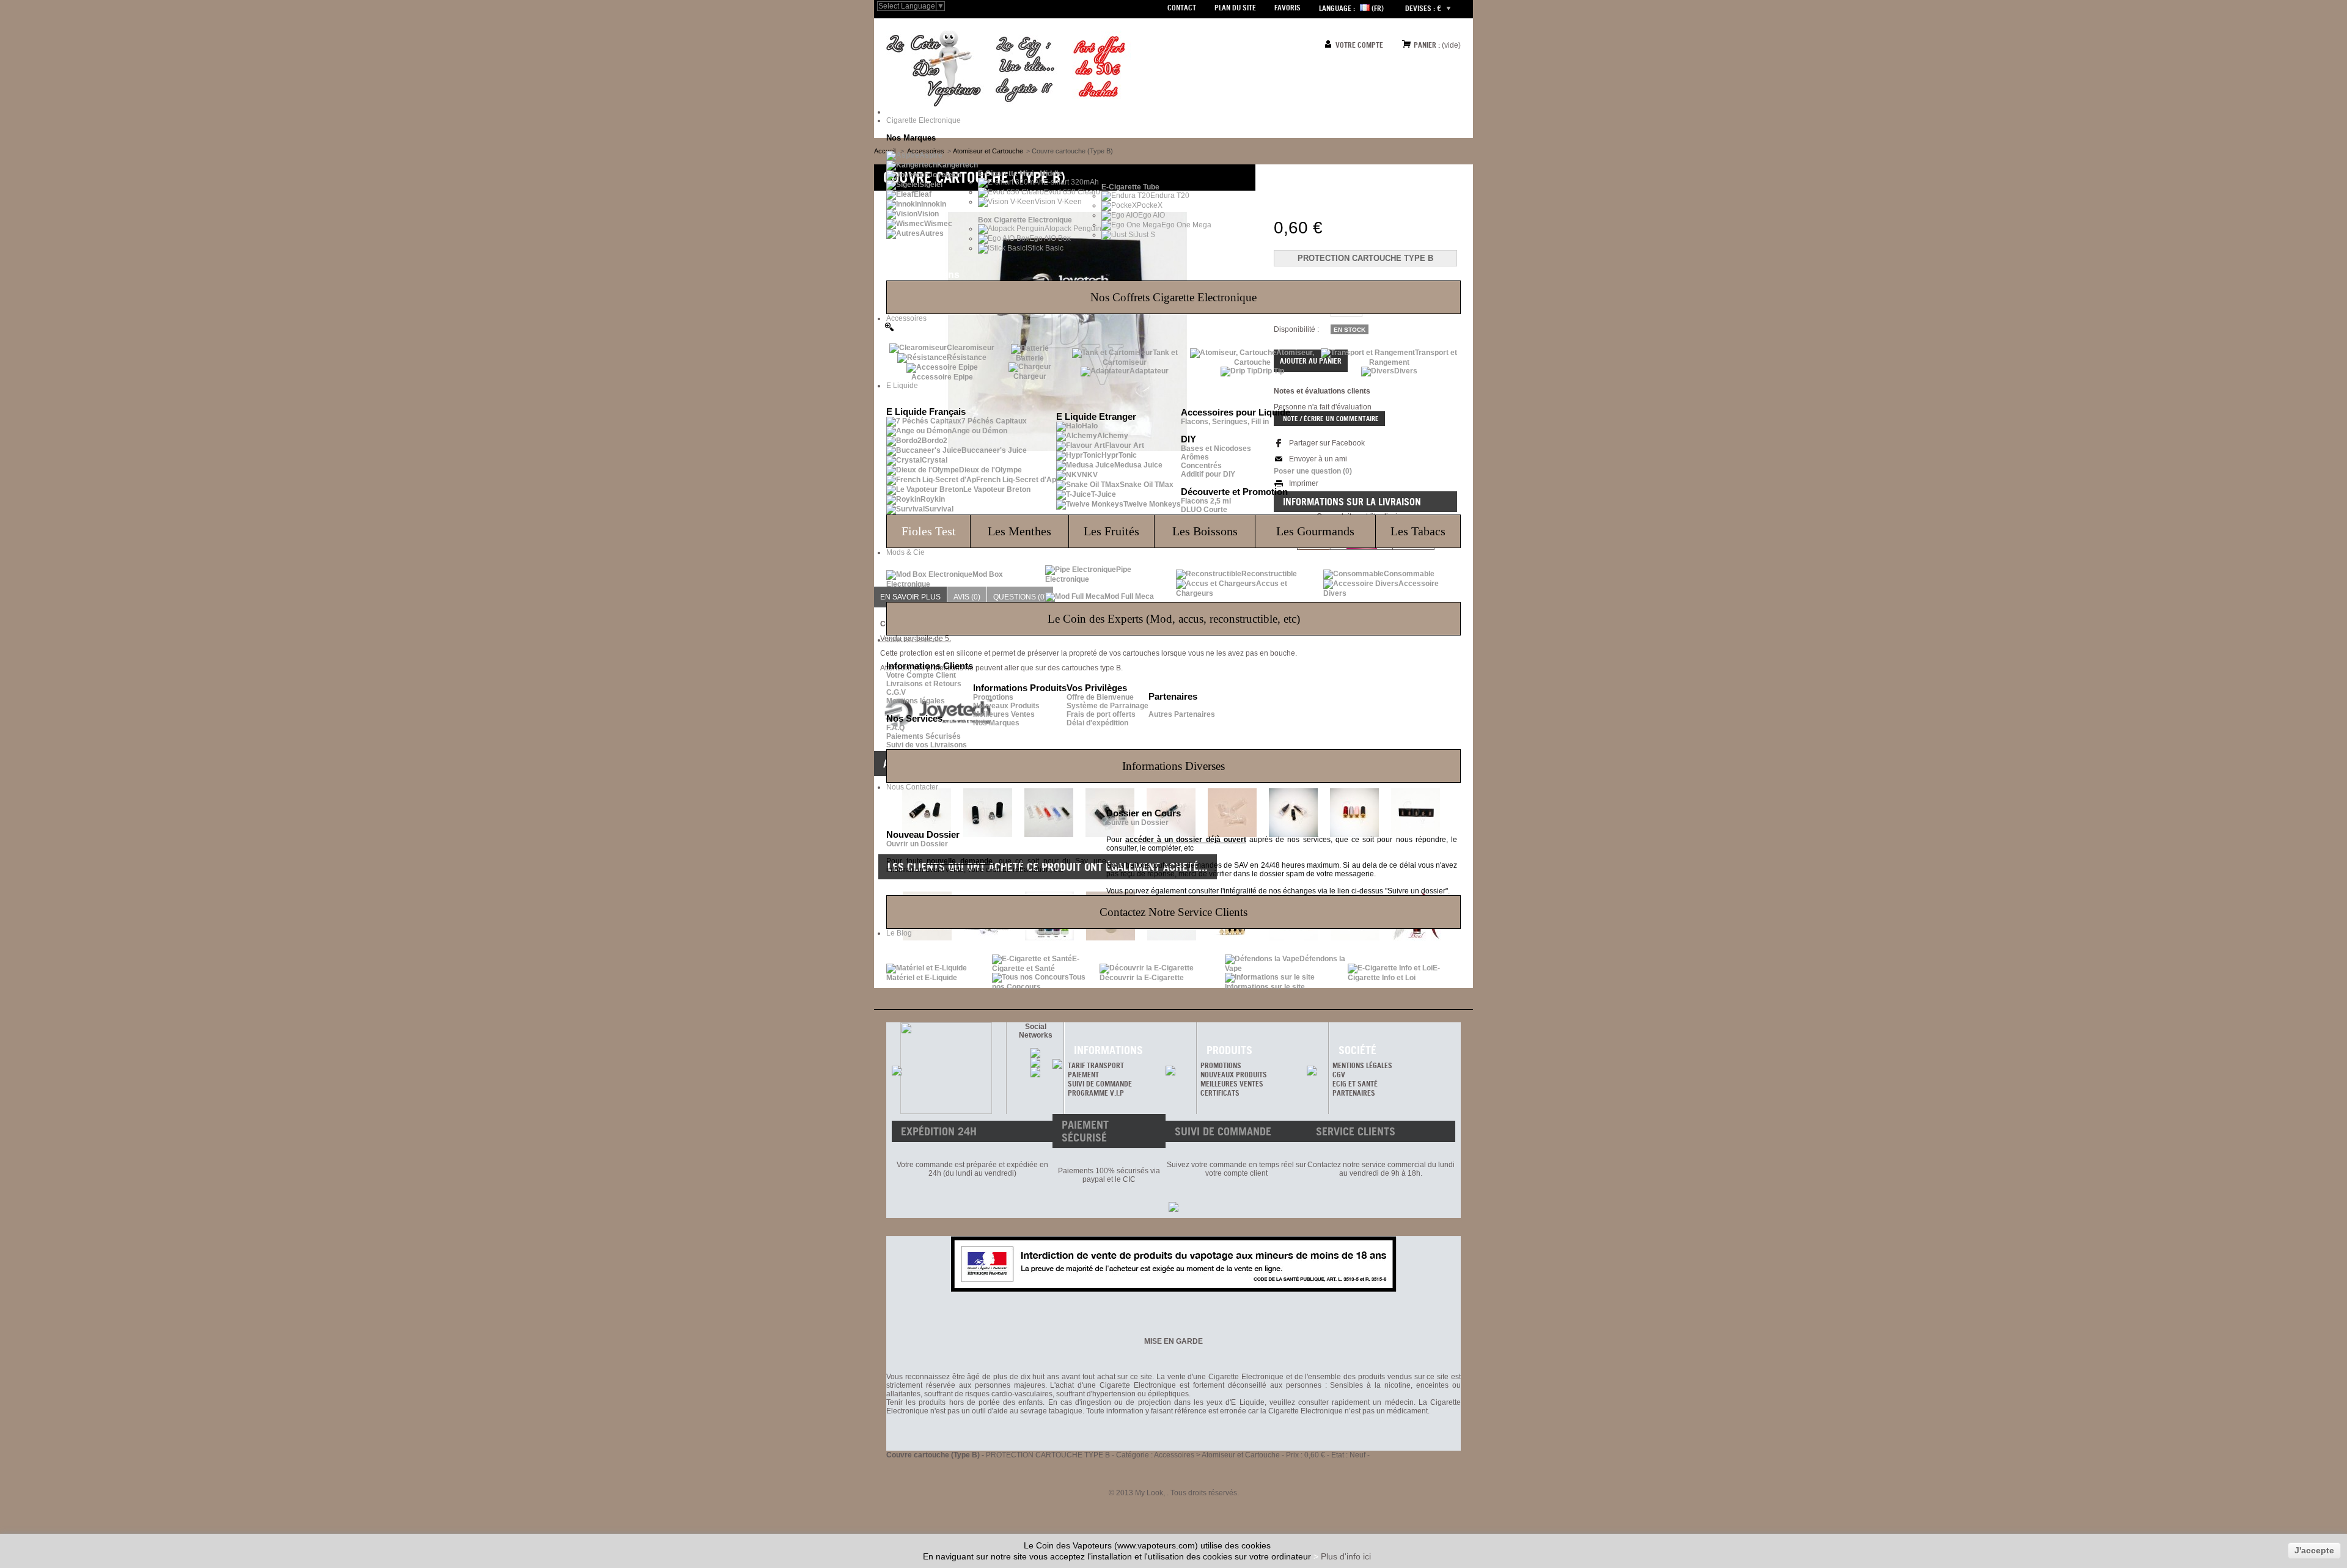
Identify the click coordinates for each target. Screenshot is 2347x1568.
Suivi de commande (1100, 1084)
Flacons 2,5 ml (1206, 501)
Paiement (1083, 1075)
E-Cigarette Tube (1130, 187)
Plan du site (1235, 8)
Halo (1090, 426)
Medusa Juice (1138, 465)
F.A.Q (895, 728)
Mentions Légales (1362, 1065)
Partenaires (1354, 1093)
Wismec (938, 224)
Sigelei (931, 185)
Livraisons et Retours (924, 684)
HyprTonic (1119, 455)
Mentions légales (916, 701)
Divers (1406, 371)
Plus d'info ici (1346, 1556)
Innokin (934, 204)
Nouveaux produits (1234, 1075)
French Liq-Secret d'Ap (1016, 480)
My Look (1149, 1493)
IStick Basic (1045, 248)
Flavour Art (1125, 445)
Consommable (1409, 574)
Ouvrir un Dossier (917, 844)
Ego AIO (1151, 215)
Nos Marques (996, 723)
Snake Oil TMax (1147, 485)
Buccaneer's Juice (994, 450)
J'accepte (2314, 1550)
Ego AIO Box (1050, 238)
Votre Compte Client (921, 675)
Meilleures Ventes (1004, 714)
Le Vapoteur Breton (997, 489)
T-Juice (1104, 494)
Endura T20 (1170, 196)
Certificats (1220, 1093)
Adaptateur (1149, 371)
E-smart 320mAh (1071, 182)
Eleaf (923, 194)
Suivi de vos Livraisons (927, 745)
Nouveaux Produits (1006, 706)
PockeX (1150, 205)
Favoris (1287, 8)
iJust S (1144, 235)
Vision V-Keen (1058, 202)
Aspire (931, 155)
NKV (1090, 475)
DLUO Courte (1204, 510)
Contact (1182, 8)
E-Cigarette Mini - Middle (1020, 174)
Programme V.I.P (1096, 1093)
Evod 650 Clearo (1072, 192)
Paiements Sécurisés (924, 736)
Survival (939, 509)
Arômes (1195, 457)
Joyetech (945, 175)
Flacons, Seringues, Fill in (1225, 422)
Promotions (993, 697)
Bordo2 (935, 441)
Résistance (967, 357)
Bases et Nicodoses (1216, 449)
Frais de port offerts (1101, 714)
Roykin (933, 499)
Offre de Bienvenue (1100, 697)
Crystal (935, 460)
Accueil (885, 151)
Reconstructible (1269, 574)
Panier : (1427, 45)
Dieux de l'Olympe (990, 470)
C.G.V (896, 692)
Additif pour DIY (1208, 474)
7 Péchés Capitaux (994, 421)
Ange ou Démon (979, 431)
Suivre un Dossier (1137, 822)
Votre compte (1359, 45)
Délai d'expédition (1097, 723)
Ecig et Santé (1355, 1084)
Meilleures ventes (1232, 1084)
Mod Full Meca (1129, 596)
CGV (1339, 1075)
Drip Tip (1271, 371)
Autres (932, 233)
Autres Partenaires (1182, 714)
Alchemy (1113, 436)
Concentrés (1201, 466)
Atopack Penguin (1073, 229)
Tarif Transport (1096, 1065)
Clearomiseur (971, 348)
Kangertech (957, 165)
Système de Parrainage (1107, 706)
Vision (928, 214)
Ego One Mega (1186, 225)
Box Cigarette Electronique (1025, 220)
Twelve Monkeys (1152, 504)
